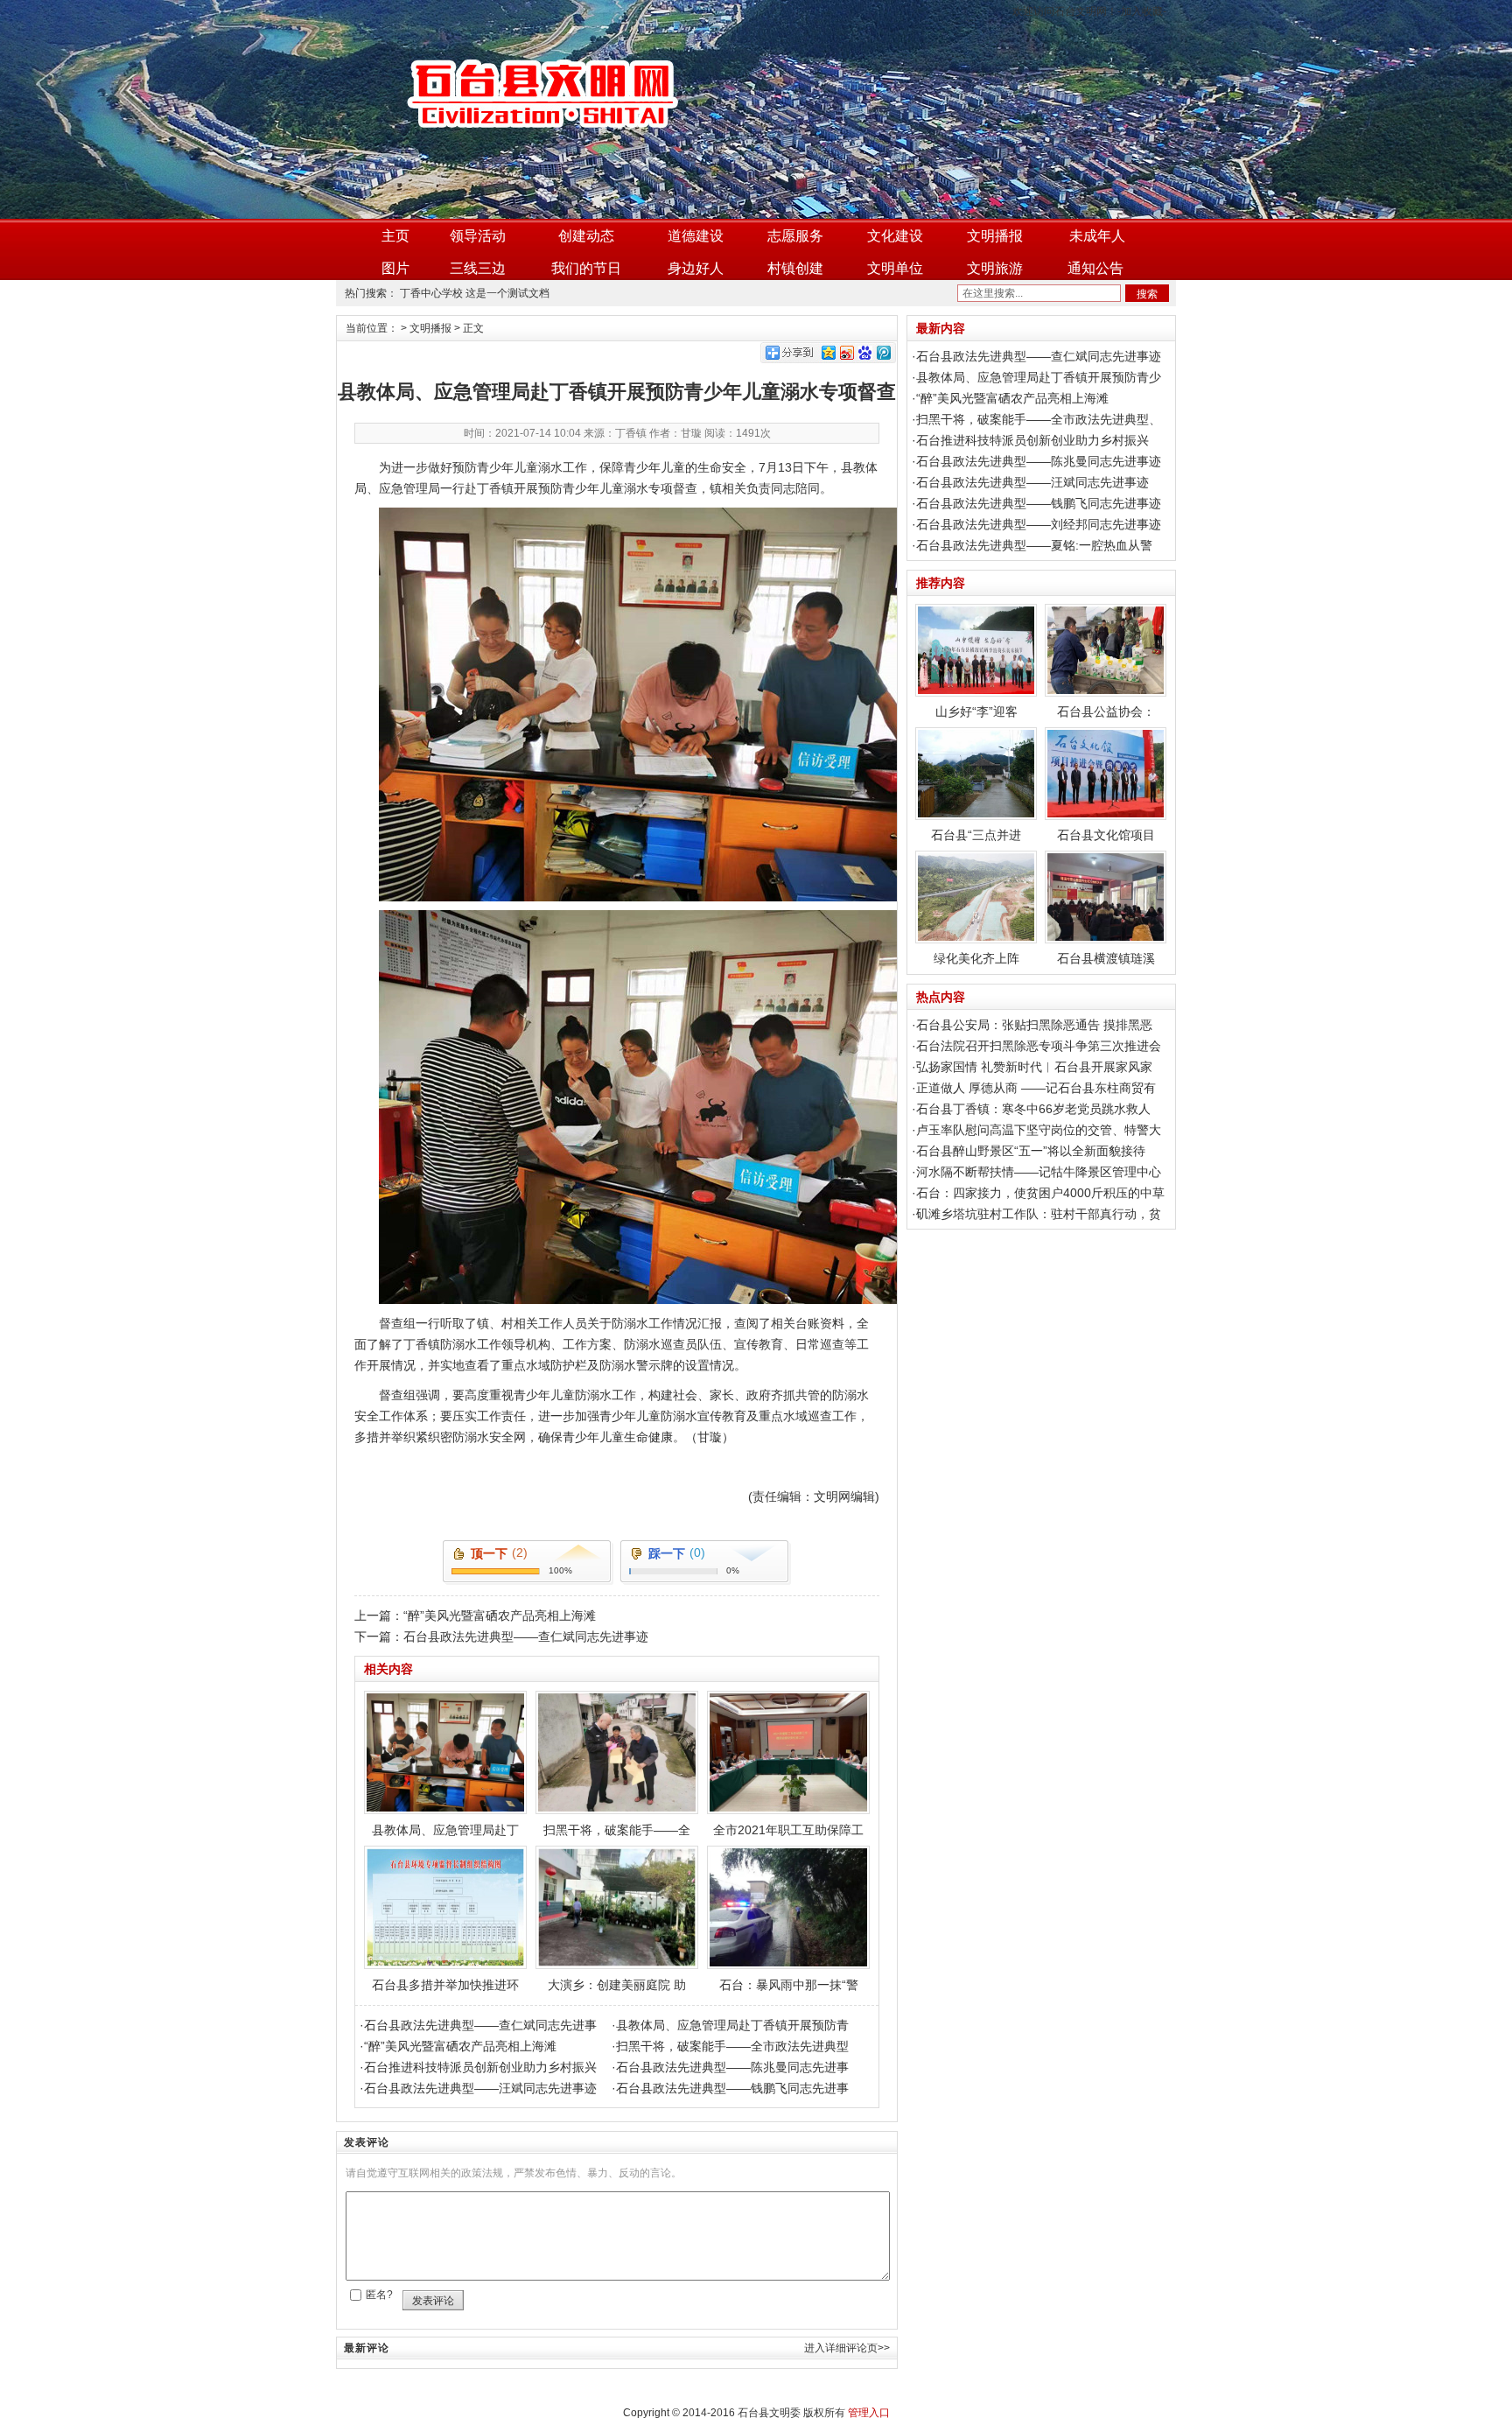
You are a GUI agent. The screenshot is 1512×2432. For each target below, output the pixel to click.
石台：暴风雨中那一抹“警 (789, 1985)
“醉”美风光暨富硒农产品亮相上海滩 (500, 1615)
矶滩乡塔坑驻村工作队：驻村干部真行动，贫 (1039, 1214)
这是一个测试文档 (507, 293)
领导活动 (478, 236)
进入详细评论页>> (847, 2348)
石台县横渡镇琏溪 (1106, 958)
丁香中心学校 (431, 293)
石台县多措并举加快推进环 (445, 1985)
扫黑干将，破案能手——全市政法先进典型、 (1039, 419)
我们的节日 (586, 268)
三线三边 (478, 268)
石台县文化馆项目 (1106, 835)
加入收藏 (1142, 11)
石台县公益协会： (1106, 711)
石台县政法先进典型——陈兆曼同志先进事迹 (1039, 461)
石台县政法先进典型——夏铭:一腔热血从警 (1034, 545)
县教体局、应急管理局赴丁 (445, 1830)
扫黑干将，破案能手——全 (617, 1830)
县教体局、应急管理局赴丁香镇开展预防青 (732, 2025)
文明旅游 (995, 268)
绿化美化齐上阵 (976, 958)
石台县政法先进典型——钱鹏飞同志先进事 (732, 2088)
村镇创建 (795, 268)
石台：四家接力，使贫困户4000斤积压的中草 (1040, 1193)
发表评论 (433, 2301)
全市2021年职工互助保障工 (788, 1830)
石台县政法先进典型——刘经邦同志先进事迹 (1039, 524)
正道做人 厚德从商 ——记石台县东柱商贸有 (1036, 1088)
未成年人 (1097, 236)
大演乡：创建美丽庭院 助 (617, 1985)
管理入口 (869, 2413)
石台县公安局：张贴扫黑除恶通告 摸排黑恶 (1034, 1025)
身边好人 (696, 268)
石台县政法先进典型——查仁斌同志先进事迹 (526, 1637)
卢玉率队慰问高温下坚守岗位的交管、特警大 (1039, 1130)
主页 (395, 236)
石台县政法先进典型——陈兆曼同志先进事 (732, 2067)
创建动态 (586, 236)
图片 (395, 268)
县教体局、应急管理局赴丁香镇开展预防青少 (1039, 377)
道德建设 (696, 236)
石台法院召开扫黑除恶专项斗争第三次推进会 (1039, 1046)
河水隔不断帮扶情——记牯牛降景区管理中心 (1039, 1172)
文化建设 (895, 236)
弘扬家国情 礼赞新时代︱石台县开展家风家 (1034, 1067)
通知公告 (1095, 268)
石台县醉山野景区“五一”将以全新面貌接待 (1031, 1151)
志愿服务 (795, 236)
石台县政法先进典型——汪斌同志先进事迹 (480, 2088)
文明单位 (895, 268)
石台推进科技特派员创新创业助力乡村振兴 (480, 2067)
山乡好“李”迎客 (976, 711)
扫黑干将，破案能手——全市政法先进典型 (732, 2046)
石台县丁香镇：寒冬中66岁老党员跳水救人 (1033, 1109)
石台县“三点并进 (976, 835)
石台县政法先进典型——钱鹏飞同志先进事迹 (1039, 503)
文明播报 (995, 236)
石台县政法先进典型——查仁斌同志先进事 (480, 2025)
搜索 (1147, 294)
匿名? (379, 2295)
